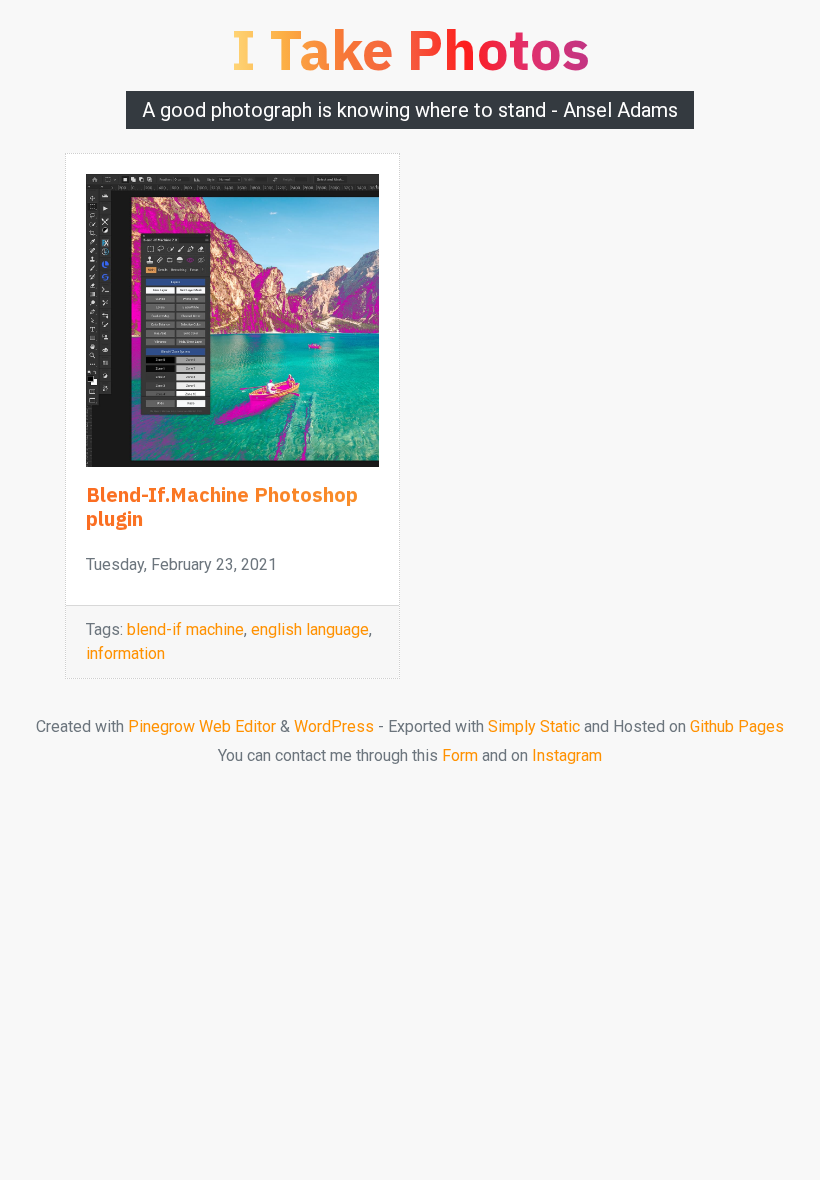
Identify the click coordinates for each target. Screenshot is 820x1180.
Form (460, 755)
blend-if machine (185, 629)
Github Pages (737, 726)
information (125, 653)
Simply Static (534, 726)
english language (310, 629)
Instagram (567, 755)
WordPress (334, 726)
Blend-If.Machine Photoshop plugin (222, 506)
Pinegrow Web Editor (202, 726)
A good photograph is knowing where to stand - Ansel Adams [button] (410, 110)
